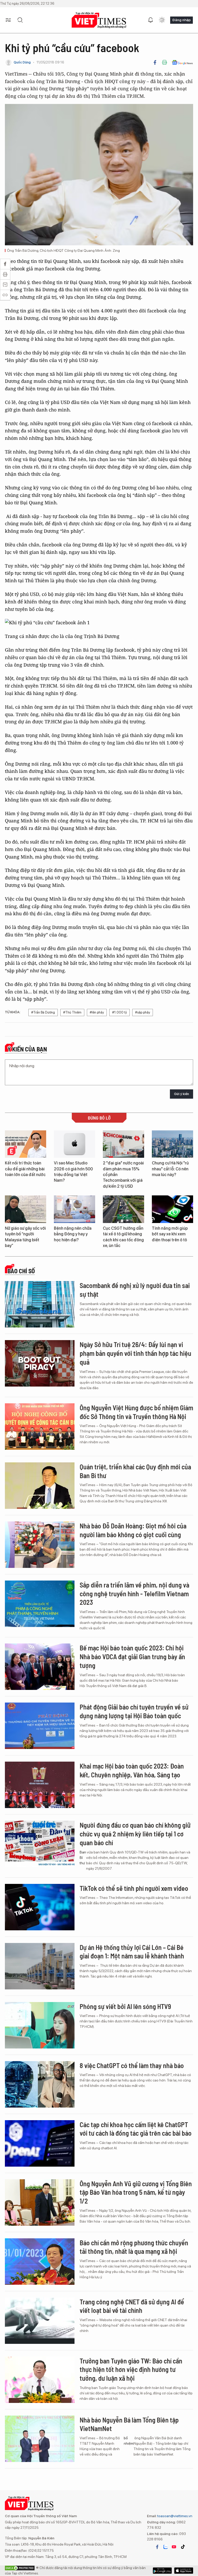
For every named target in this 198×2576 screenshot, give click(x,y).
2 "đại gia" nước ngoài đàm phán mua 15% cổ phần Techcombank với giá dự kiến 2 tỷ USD (123, 1175)
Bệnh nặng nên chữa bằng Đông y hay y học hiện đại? (73, 1234)
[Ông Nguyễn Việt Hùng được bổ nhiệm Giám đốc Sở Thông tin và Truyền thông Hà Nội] (40, 1427)
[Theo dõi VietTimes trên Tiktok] (183, 2547)
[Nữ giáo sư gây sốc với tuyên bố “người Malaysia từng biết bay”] (26, 1209)
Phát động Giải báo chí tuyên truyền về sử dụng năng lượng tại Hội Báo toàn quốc (134, 1711)
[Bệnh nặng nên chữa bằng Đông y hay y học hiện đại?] (75, 1209)
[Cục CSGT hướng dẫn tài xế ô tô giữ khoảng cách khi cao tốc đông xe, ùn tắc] (123, 1209)
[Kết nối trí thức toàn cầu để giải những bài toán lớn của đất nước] (26, 1144)
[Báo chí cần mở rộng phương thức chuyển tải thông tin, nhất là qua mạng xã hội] (40, 2262)
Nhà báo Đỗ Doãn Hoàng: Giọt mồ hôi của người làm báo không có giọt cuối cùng (133, 1530)
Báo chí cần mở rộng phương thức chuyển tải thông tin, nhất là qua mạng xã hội (134, 2247)
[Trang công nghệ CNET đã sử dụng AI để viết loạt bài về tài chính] (40, 2321)
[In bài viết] (164, 62)
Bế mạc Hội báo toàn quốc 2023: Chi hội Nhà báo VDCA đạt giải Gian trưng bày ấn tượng (132, 1656)
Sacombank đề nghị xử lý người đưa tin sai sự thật (135, 1290)
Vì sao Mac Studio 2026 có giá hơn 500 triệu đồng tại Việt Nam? (73, 1172)
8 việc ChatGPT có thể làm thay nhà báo (132, 2065)
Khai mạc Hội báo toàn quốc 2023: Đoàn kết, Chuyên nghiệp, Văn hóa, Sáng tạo (132, 1770)
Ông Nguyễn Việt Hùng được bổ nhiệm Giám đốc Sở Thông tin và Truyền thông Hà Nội (136, 1412)
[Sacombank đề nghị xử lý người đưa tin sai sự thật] (40, 1304)
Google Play (184, 2571)
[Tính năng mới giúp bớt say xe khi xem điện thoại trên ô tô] (172, 1209)
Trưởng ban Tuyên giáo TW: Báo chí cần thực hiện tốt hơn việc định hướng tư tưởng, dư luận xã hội (131, 2370)
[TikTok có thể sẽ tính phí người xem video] (40, 1907)
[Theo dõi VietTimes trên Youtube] (174, 2547)
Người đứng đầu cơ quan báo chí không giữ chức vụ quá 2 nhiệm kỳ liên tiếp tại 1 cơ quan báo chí (135, 1834)
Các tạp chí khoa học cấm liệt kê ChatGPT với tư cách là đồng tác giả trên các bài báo (136, 2129)
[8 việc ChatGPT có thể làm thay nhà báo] (40, 2084)
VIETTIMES (99, 20)
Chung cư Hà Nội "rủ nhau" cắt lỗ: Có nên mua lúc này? (170, 1169)
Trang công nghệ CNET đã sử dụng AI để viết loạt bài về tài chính (132, 2306)
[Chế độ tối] (162, 20)
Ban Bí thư (83, 1858)
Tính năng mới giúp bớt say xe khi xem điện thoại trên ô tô (170, 1234)
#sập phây (143, 1012)
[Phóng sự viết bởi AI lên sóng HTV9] (40, 2025)
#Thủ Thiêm (72, 1012)
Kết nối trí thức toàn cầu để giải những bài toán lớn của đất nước (25, 1169)
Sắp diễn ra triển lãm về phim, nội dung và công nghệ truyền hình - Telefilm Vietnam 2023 (134, 1594)
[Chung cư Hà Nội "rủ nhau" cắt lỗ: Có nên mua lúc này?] (172, 1144)
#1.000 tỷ (119, 1012)
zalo (166, 2547)
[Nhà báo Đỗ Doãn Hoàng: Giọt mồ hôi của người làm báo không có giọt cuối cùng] (40, 1545)
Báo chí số (21, 1271)
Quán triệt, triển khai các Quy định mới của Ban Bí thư (135, 1471)
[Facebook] (155, 62)
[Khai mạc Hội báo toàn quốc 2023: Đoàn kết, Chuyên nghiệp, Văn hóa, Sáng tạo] (40, 1785)
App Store (162, 2571)
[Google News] (182, 62)
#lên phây (97, 1012)
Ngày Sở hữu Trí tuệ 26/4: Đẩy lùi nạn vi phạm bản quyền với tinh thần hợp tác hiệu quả (135, 1353)
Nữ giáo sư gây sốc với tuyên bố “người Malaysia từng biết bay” (25, 1237)
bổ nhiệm (129, 2441)
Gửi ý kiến (181, 1094)
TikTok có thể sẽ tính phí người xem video (134, 1888)
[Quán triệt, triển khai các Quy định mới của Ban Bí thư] (40, 1486)
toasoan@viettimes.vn (174, 2516)
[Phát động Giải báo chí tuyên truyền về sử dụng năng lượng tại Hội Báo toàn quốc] (40, 1726)
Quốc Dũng (22, 62)
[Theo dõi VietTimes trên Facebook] (157, 2547)
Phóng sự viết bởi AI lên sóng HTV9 (125, 2006)
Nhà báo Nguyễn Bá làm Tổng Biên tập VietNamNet (129, 2424)
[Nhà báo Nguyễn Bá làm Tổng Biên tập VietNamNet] (40, 2439)
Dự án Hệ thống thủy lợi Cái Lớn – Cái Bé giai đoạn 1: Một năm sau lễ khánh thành (132, 1952)
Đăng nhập (181, 20)
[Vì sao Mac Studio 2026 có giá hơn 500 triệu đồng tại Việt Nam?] (75, 1144)
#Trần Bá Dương (43, 1012)
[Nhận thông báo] (151, 20)
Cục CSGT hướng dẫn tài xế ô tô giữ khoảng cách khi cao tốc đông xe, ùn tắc (123, 1237)
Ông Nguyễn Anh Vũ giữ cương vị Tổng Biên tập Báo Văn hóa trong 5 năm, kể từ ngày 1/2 (136, 2192)
